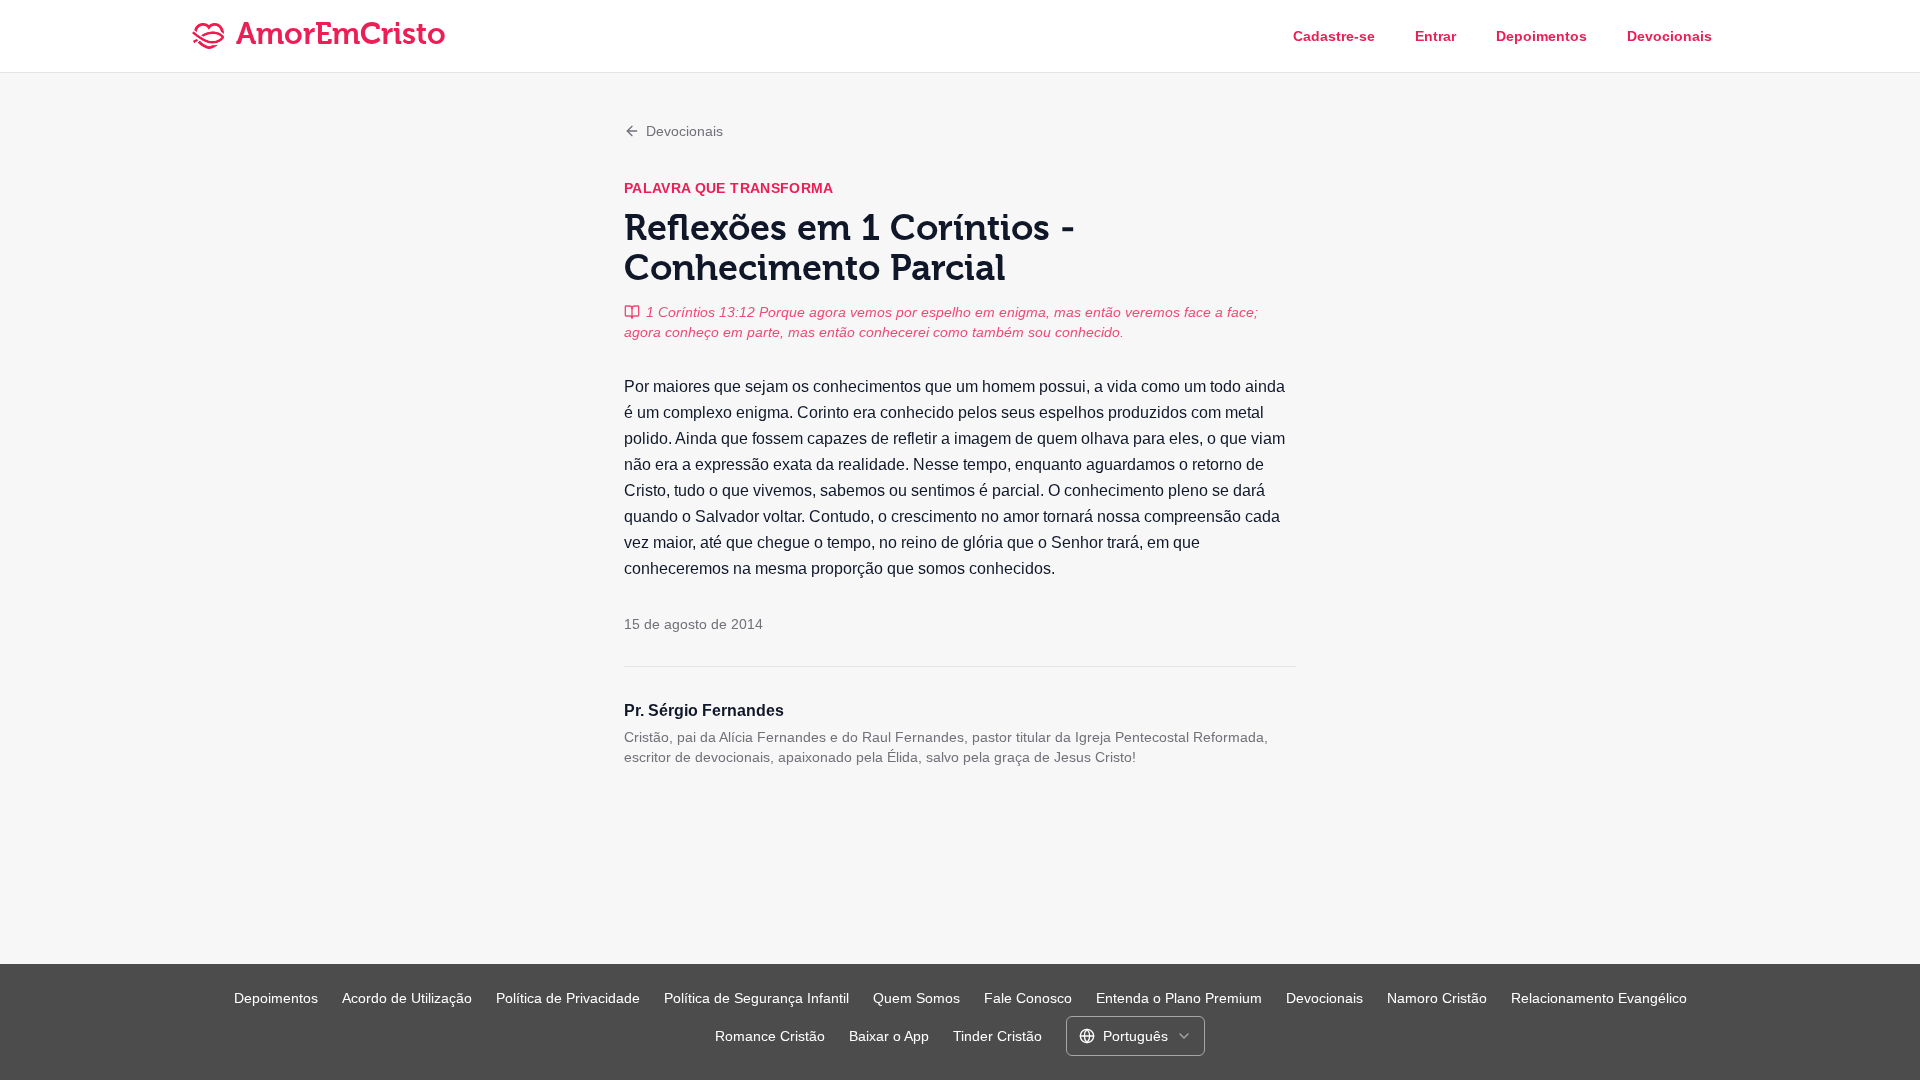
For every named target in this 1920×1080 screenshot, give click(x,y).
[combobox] (1135, 1036)
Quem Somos (916, 998)
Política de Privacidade (568, 998)
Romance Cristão (770, 1036)
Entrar (1435, 36)
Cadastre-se (1334, 36)
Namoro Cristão (1437, 998)
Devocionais (1669, 36)
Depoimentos (1541, 36)
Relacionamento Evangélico (1599, 998)
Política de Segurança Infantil (756, 998)
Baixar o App (889, 1036)
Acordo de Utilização (407, 998)
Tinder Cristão (997, 1036)
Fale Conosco (1028, 998)
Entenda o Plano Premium (1179, 998)
